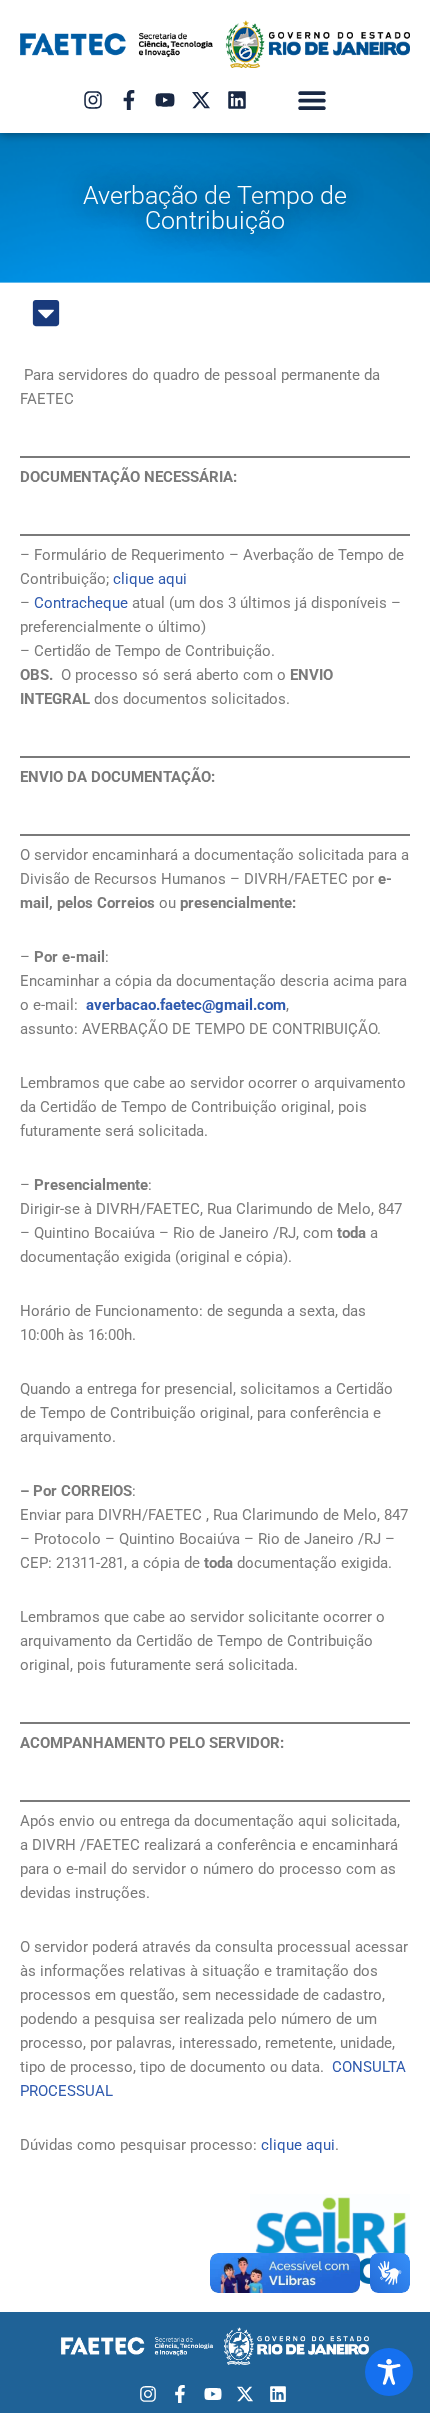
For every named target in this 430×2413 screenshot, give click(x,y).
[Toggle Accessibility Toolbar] (389, 2372)
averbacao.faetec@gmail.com (186, 1005)
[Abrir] (46, 313)
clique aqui (150, 579)
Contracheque (81, 603)
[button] (312, 100)
